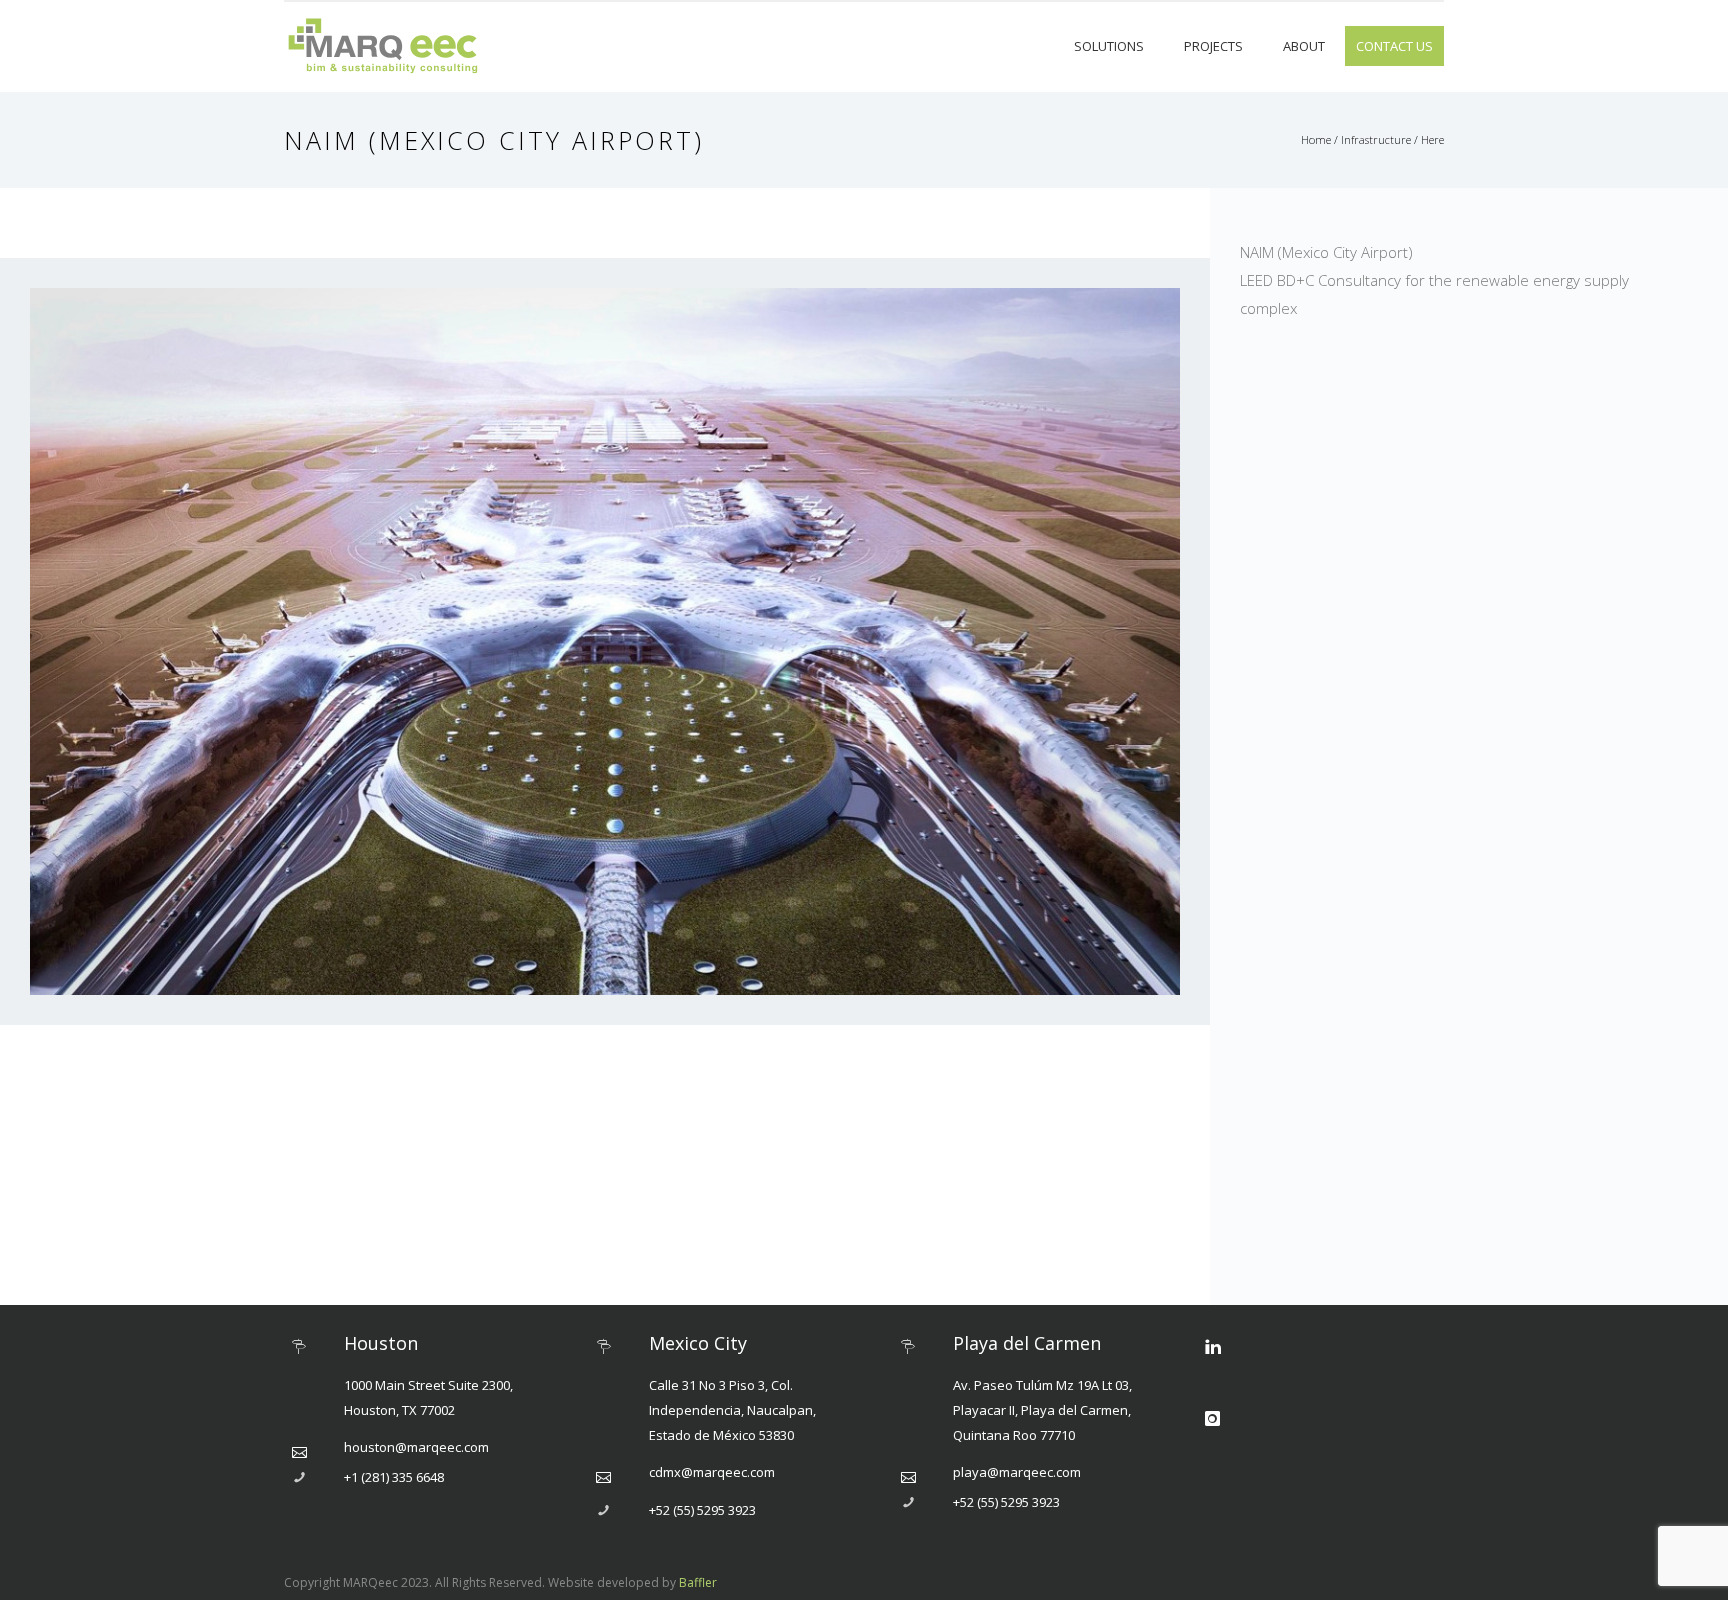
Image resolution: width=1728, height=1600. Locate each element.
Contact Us (1394, 46)
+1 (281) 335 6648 (394, 1477)
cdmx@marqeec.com (712, 1472)
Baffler (698, 1582)
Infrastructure (1376, 139)
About (1304, 46)
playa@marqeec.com (1017, 1472)
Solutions (1109, 46)
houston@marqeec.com (416, 1447)
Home (1316, 139)
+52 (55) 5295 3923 (702, 1510)
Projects (1213, 46)
